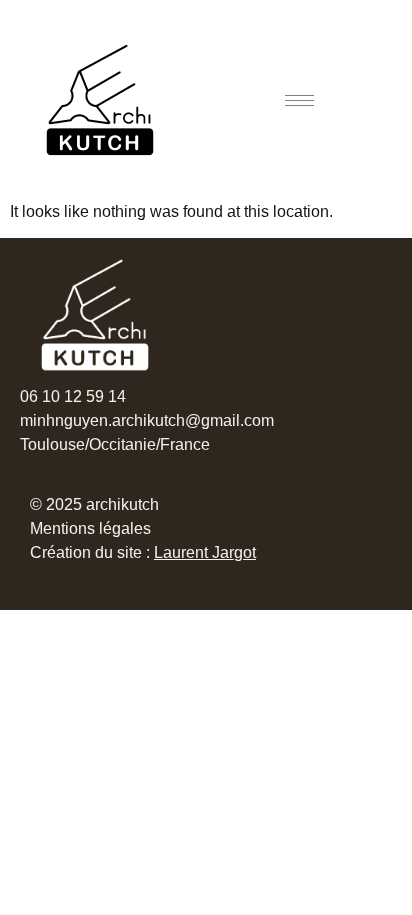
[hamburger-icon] (299, 100)
